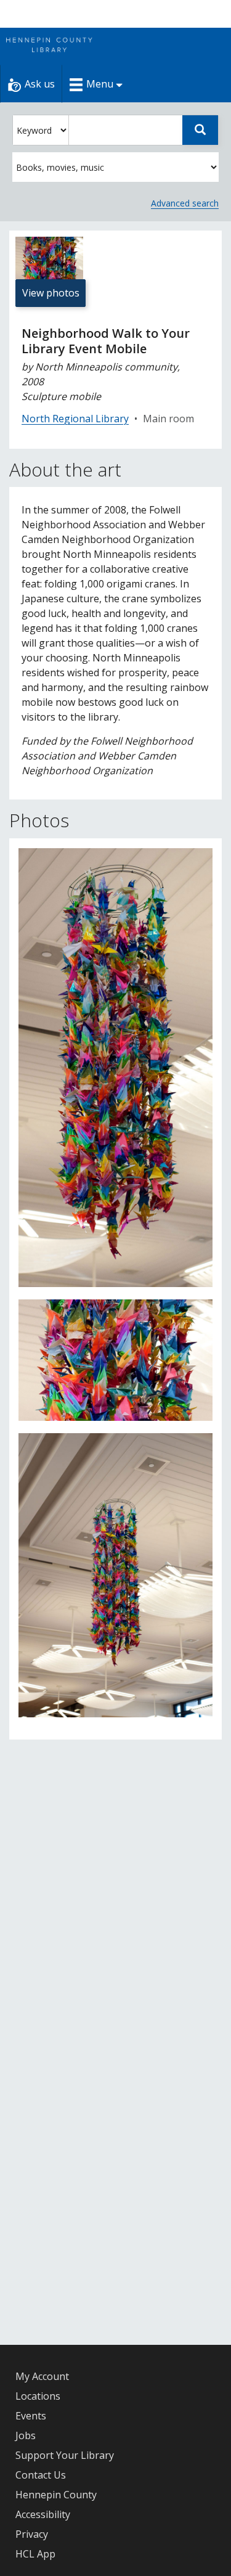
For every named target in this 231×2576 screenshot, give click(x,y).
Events (31, 2416)
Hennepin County (56, 2495)
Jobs (26, 2435)
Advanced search (185, 203)
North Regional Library (75, 419)
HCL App (35, 2554)
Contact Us (41, 2475)
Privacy (32, 2534)
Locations (38, 2396)
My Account (42, 2376)
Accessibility (43, 2514)
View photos (51, 293)
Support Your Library (65, 2455)
